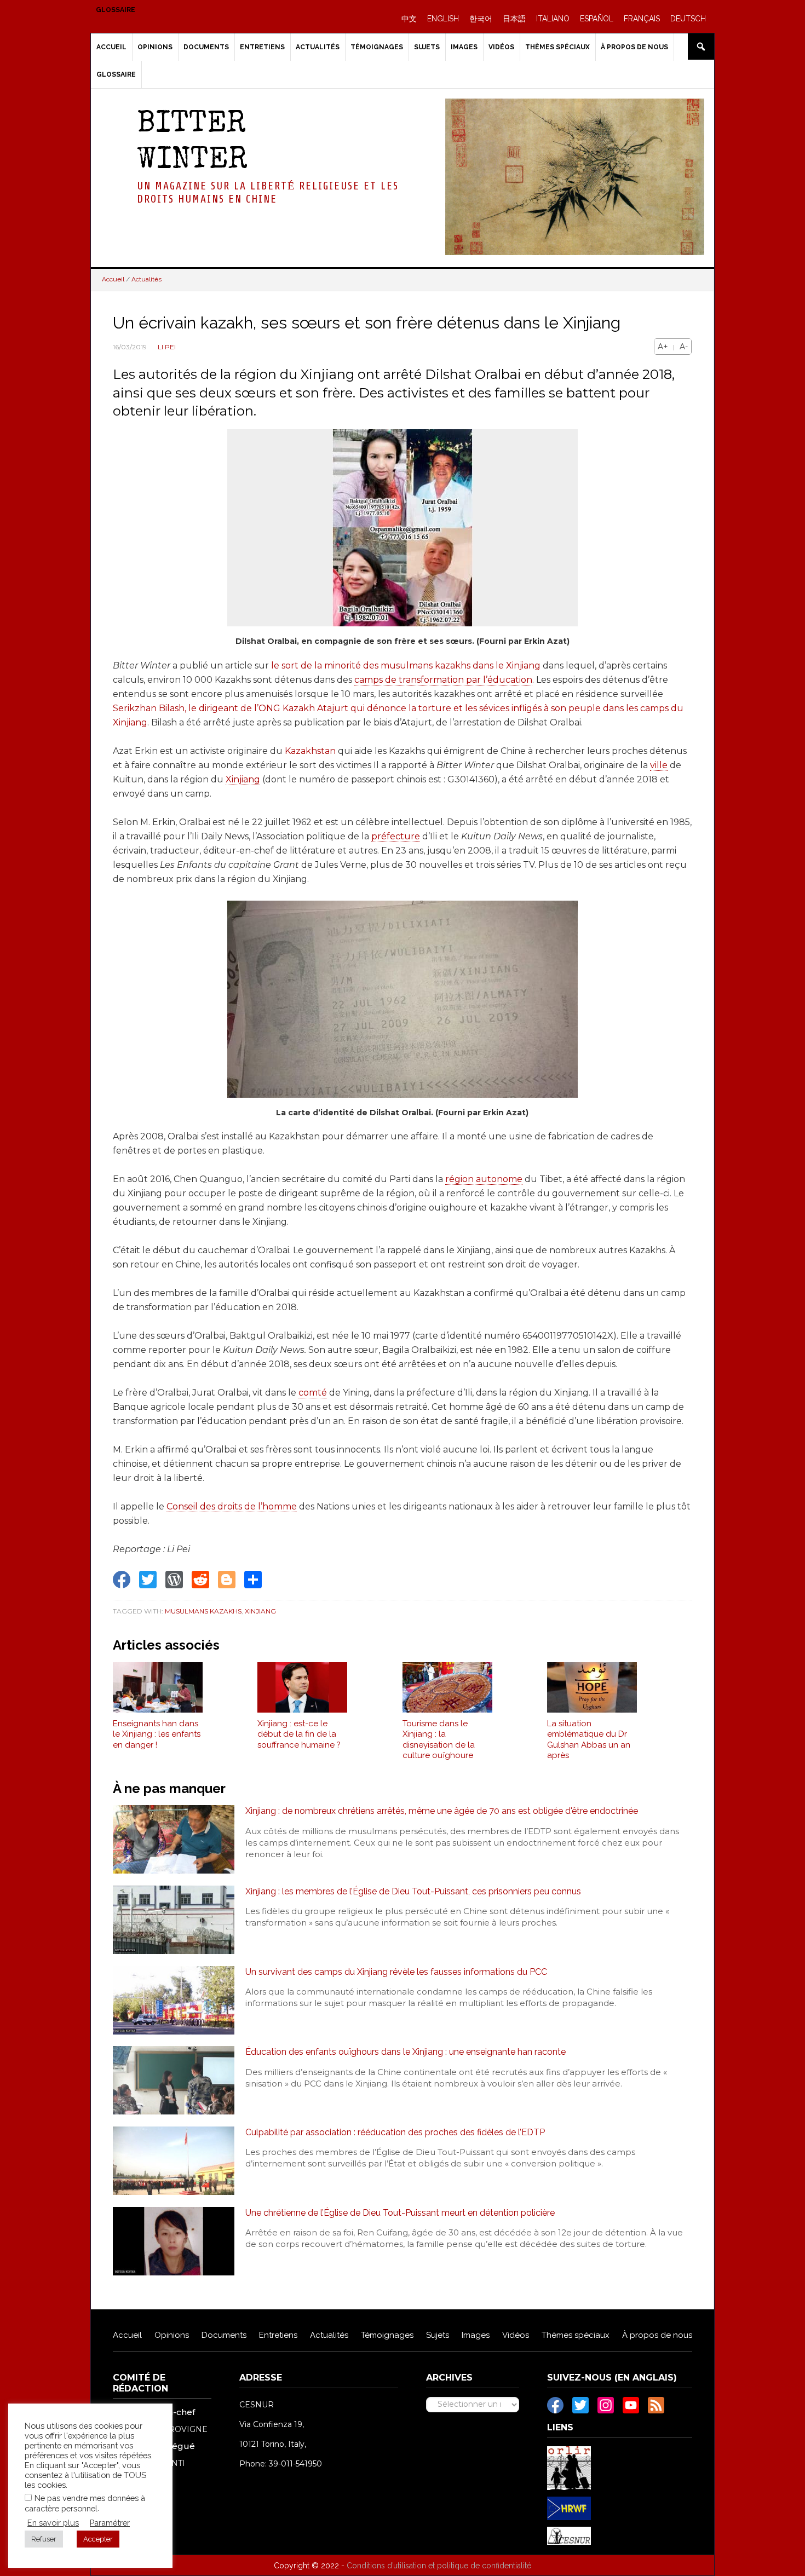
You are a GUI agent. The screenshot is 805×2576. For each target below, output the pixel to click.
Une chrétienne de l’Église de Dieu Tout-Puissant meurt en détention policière (400, 2213)
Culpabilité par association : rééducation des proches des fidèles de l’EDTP (395, 2132)
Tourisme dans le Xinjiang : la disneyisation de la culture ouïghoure (439, 1740)
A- (684, 347)
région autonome (484, 1179)
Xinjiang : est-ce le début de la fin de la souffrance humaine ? (299, 1734)
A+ (663, 347)
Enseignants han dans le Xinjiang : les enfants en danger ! (157, 1734)
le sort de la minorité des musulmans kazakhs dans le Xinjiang (406, 665)
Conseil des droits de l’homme (232, 1506)
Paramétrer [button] (110, 2523)
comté (313, 1393)
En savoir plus (53, 2523)
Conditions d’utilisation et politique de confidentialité (439, 2566)
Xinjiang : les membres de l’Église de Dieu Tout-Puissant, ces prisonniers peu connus (413, 1891)
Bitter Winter (192, 143)
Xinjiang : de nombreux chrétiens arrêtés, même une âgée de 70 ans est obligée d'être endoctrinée (442, 1811)
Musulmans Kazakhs (203, 1611)
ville (659, 765)
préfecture (396, 836)
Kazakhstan (310, 751)
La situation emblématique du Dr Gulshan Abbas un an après (589, 1740)
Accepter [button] (98, 2539)
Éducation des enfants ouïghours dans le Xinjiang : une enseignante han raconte (406, 2052)
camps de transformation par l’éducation (443, 680)
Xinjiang (243, 779)
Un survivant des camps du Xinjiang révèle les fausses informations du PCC (396, 1972)
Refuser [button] (44, 2539)
